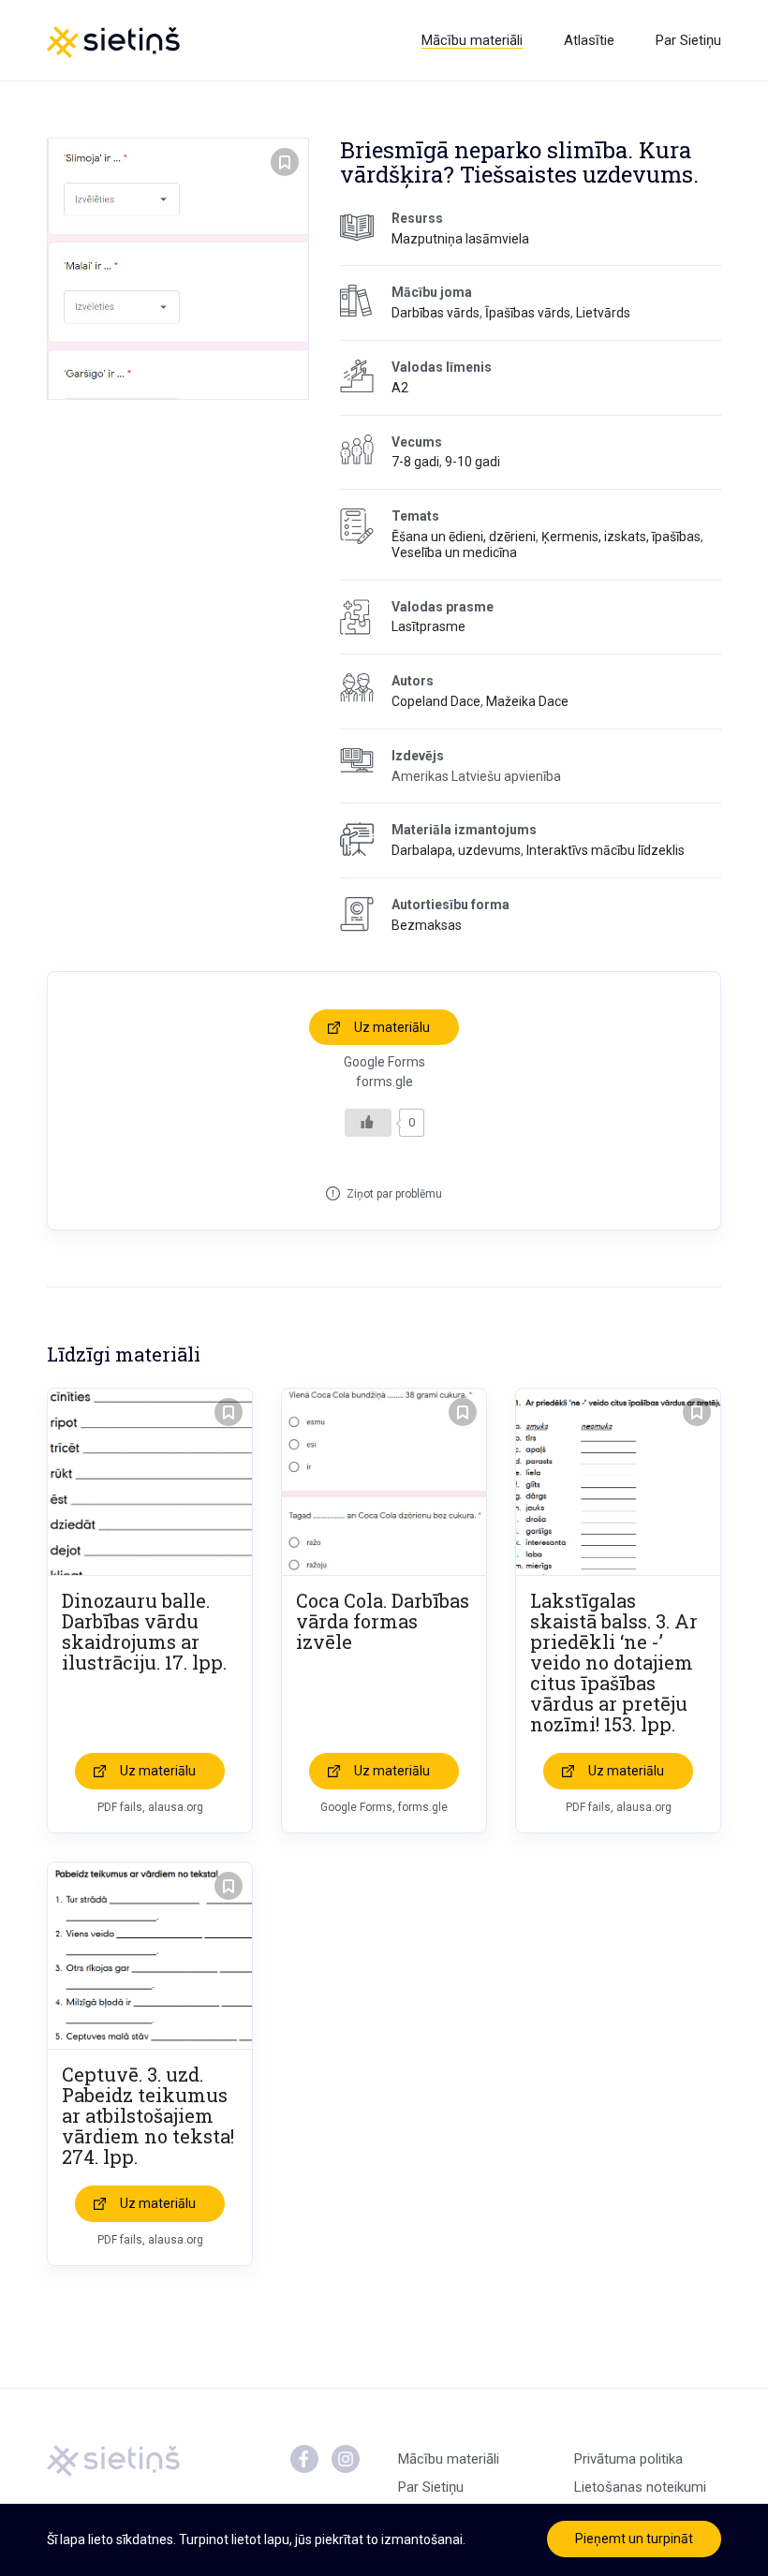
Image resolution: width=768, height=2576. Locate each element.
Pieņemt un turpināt (634, 2539)
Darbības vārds (436, 313)
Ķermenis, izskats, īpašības (621, 537)
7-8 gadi (415, 462)
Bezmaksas (427, 925)
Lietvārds (603, 313)
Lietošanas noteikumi (640, 2487)
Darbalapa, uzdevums (456, 850)
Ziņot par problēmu (394, 1194)
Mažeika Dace (527, 701)
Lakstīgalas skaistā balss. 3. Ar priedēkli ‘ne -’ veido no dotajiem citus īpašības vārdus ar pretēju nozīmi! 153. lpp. (614, 1662)
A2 (400, 388)
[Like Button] (368, 1123)
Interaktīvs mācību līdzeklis (606, 850)
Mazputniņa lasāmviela (460, 239)
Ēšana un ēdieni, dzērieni (464, 537)
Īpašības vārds (528, 313)
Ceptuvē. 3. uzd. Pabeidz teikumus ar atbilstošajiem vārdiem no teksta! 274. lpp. (148, 2115)
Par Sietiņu (688, 40)
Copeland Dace (436, 701)
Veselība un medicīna (454, 552)
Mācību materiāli (472, 40)
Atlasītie (589, 40)
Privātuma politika (628, 2459)
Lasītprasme (428, 626)
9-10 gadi (473, 462)
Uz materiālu (392, 1027)
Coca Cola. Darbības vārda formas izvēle (383, 1621)
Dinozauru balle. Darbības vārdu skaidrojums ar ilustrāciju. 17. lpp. (144, 1631)
